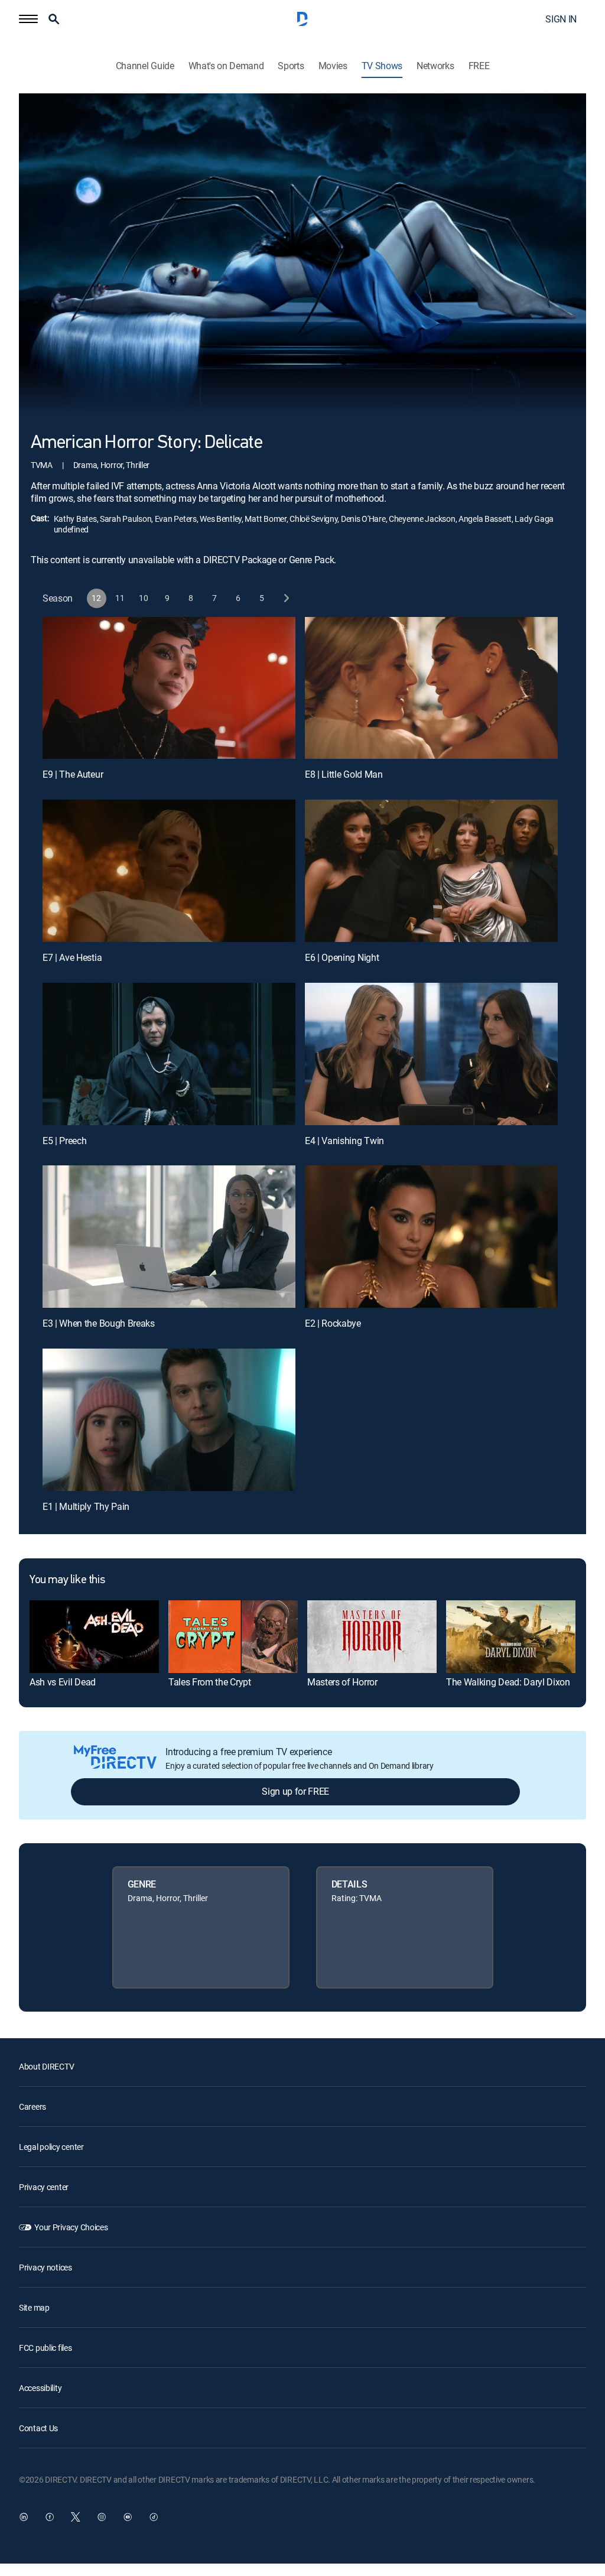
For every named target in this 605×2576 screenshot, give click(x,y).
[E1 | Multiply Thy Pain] (169, 1420)
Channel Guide (145, 66)
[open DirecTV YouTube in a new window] (128, 2517)
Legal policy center (51, 2147)
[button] (28, 19)
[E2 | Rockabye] (431, 1237)
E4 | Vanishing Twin (344, 1141)
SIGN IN (561, 19)
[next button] (286, 598)
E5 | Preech (64, 1141)
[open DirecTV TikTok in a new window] (154, 2517)
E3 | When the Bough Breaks (99, 1323)
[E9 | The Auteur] (169, 688)
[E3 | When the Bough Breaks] (169, 1237)
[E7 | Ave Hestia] (169, 871)
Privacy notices (45, 2267)
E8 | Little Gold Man (344, 774)
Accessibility (40, 2388)
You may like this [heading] (67, 1580)
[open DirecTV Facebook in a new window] (50, 2517)
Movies (333, 66)
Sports (291, 66)
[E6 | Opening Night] (431, 871)
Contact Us (38, 2428)
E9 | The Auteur (73, 774)
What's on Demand (226, 66)
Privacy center (44, 2187)
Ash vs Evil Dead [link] (63, 1682)
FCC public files (45, 2348)
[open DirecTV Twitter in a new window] (76, 2517)
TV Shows (382, 66)
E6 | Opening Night (342, 957)
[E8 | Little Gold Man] (431, 688)
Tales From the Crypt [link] (210, 1682)
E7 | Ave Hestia (72, 957)
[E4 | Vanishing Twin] (431, 1054)
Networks (435, 66)
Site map (34, 2307)
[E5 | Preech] (169, 1054)
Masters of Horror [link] (342, 1682)
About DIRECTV (46, 2066)
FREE (479, 66)
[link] (94, 1637)
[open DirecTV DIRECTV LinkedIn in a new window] (24, 2517)
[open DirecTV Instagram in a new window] (102, 2517)
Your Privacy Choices (71, 2227)
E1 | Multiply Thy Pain (86, 1506)
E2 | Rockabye (333, 1323)
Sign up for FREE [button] (295, 1791)
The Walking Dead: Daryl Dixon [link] (508, 1682)
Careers (32, 2106)
